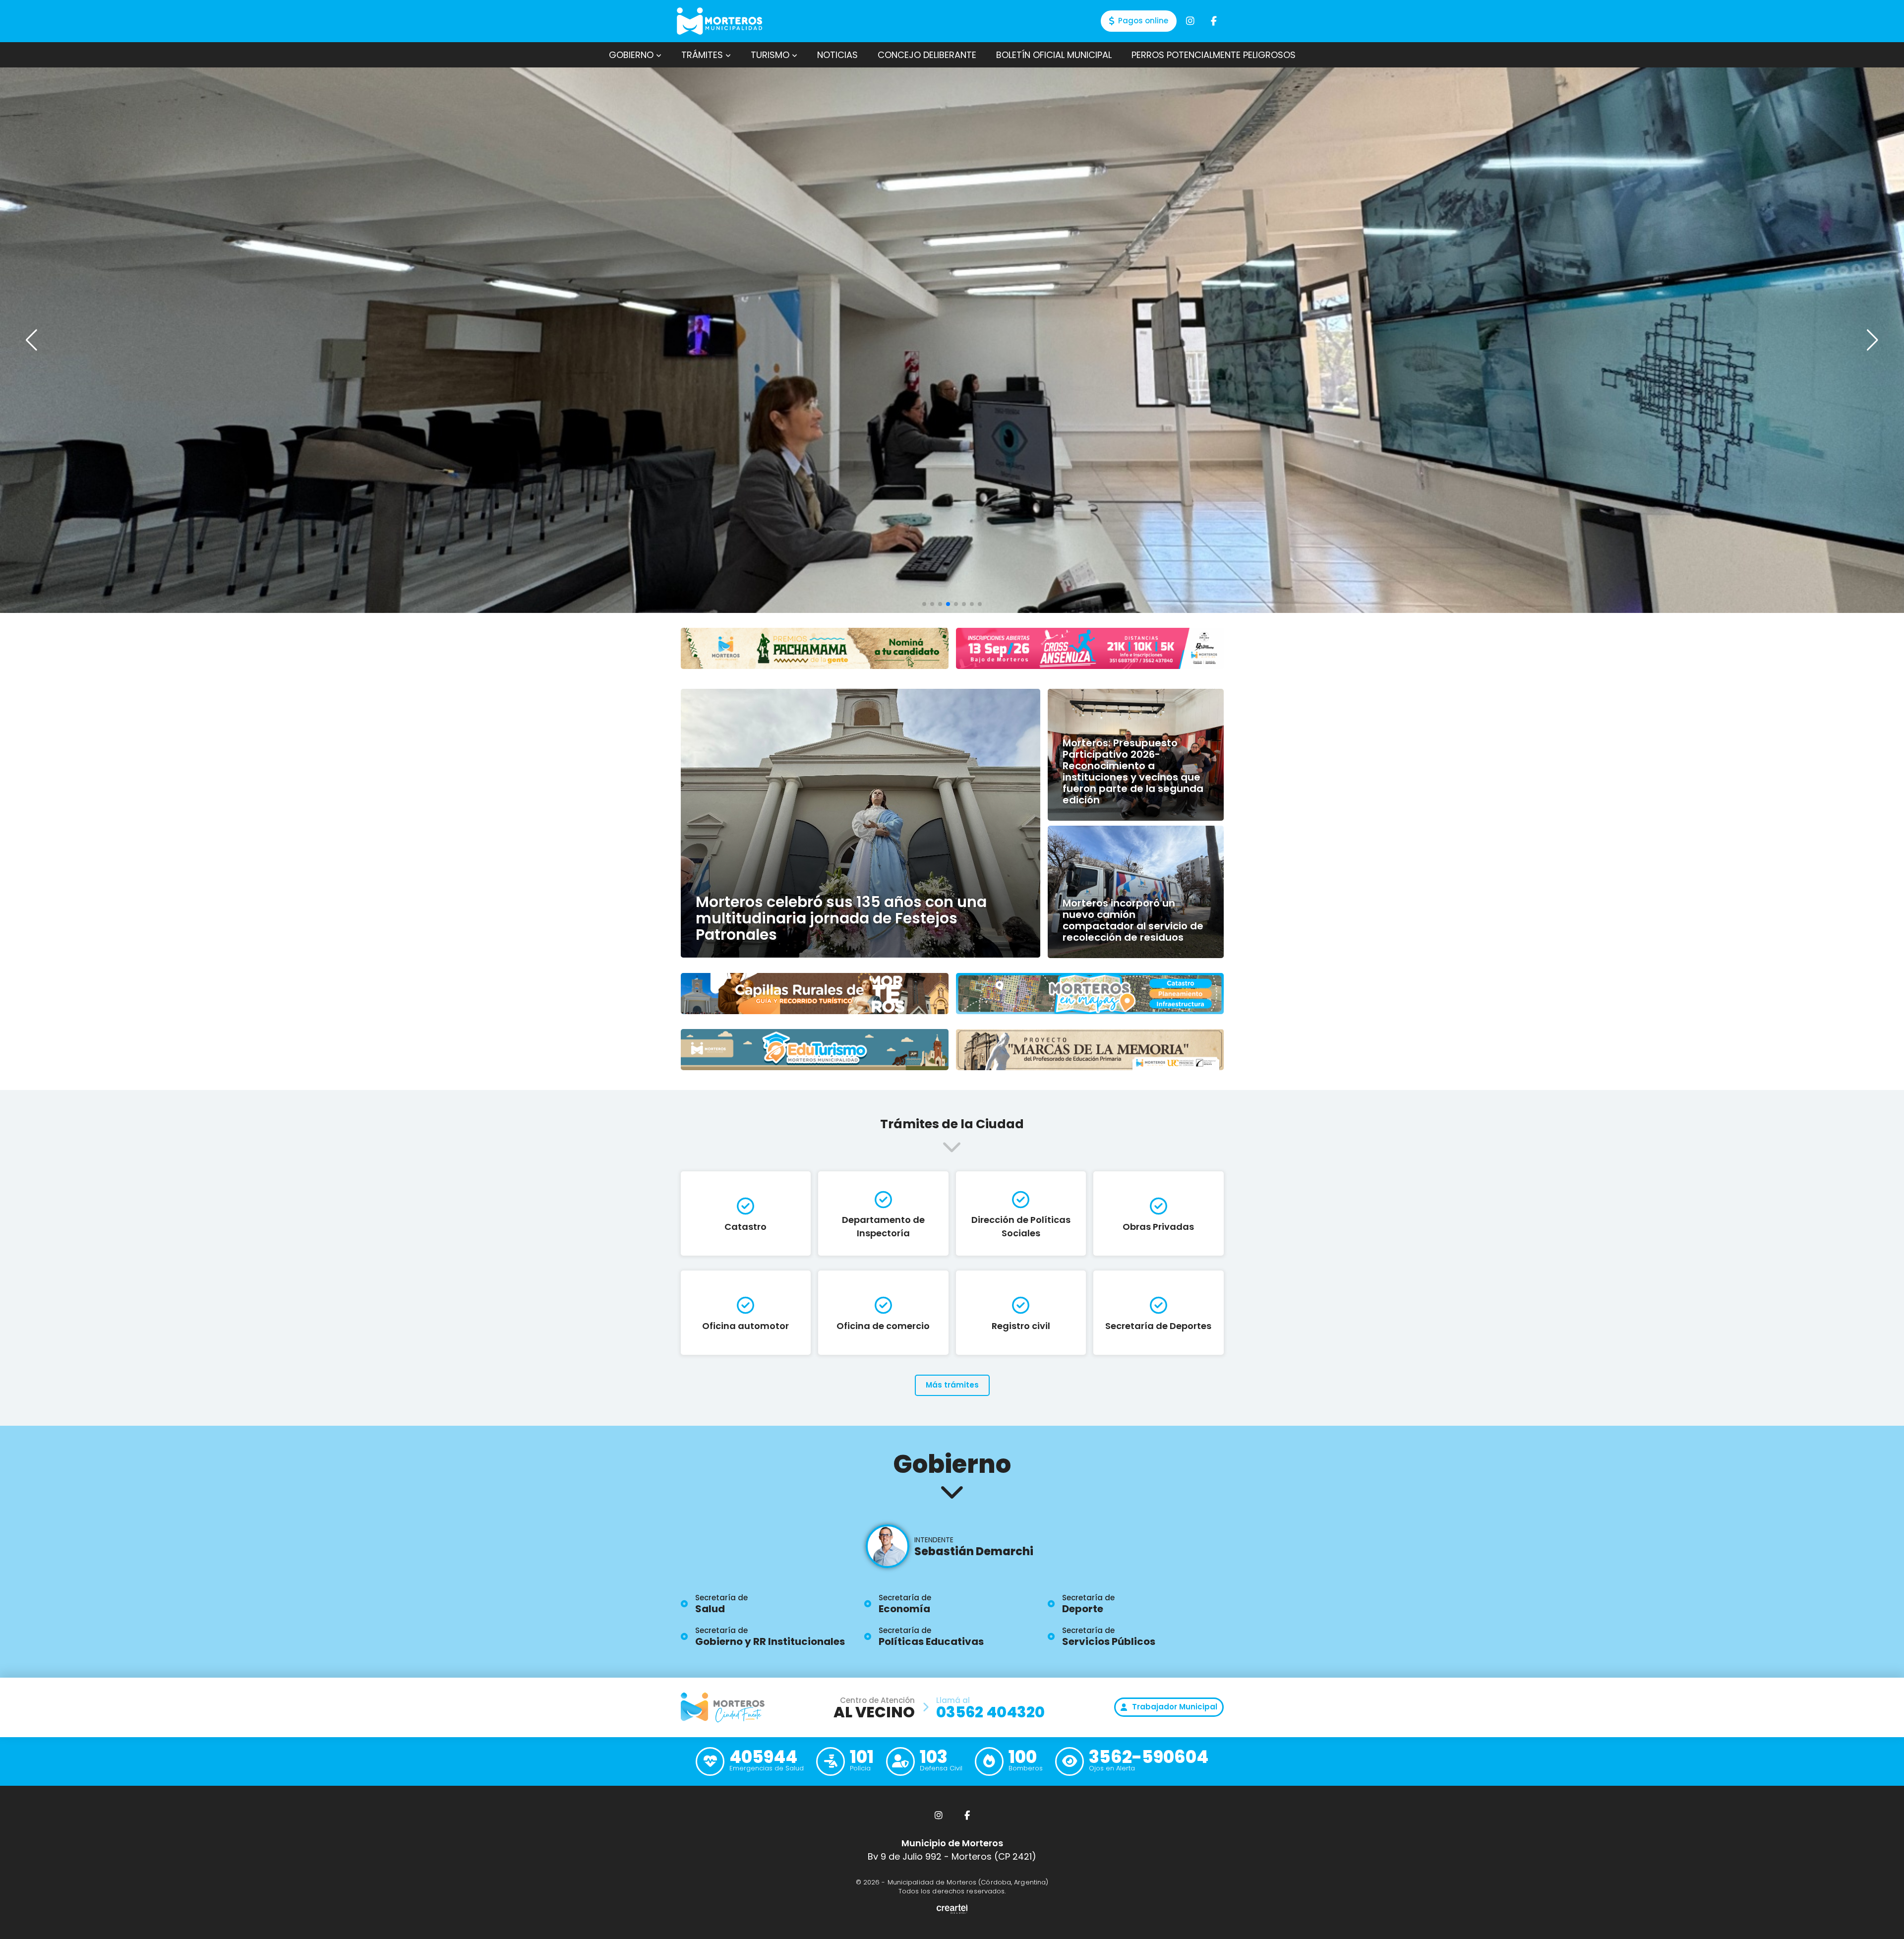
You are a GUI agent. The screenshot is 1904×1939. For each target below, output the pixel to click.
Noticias (837, 55)
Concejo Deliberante (927, 55)
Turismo (771, 55)
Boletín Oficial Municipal (1054, 55)
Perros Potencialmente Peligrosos (1214, 55)
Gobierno (632, 55)
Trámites (703, 55)
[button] (1873, 340)
